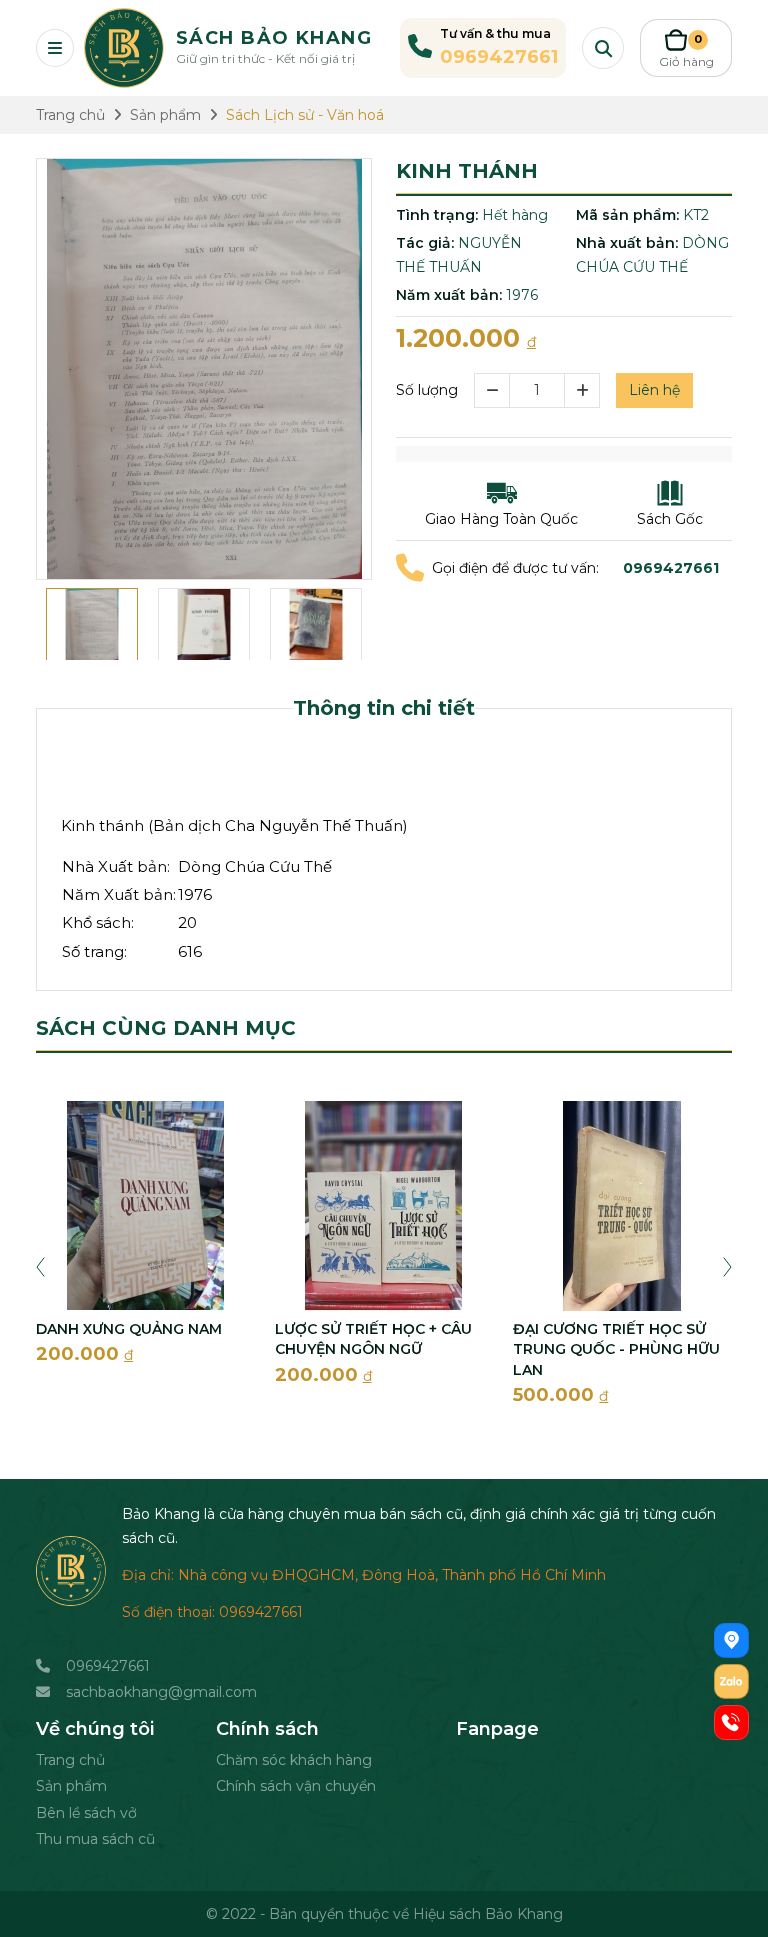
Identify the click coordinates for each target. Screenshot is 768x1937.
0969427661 (108, 1666)
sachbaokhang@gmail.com (161, 1692)
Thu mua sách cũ (95, 1839)
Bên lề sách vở (86, 1813)
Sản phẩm (71, 1786)
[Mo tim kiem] (603, 48)
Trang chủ (70, 1760)
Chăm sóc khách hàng (294, 1760)
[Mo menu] (55, 48)
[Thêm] (582, 390)
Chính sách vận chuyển (296, 1786)
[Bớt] (491, 390)
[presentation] (40, 1266)
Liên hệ (654, 390)
